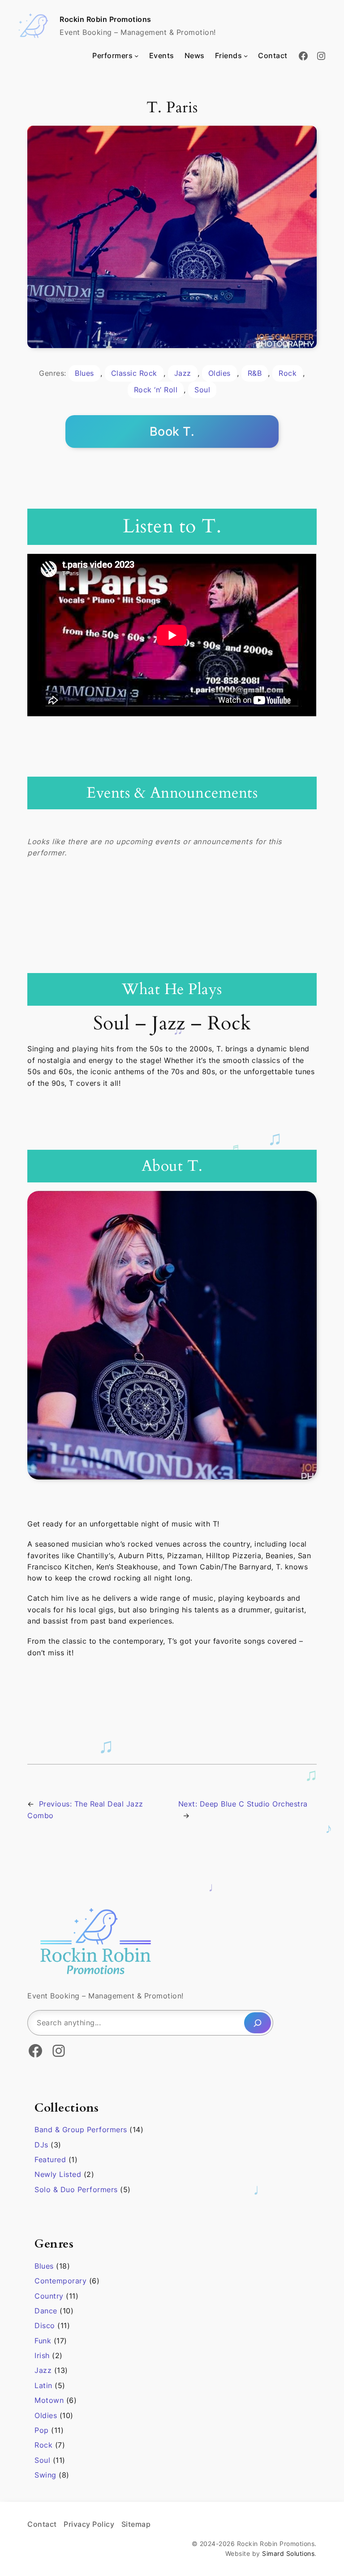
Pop (42, 2430)
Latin (43, 2385)
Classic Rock (134, 373)
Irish (42, 2355)
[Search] (258, 2023)
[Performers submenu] (136, 56)
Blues (84, 373)
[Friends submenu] (246, 56)
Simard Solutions (288, 2553)
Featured (50, 2159)
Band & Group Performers (81, 2130)
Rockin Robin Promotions (105, 19)
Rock (288, 373)
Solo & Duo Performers (76, 2189)
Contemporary (60, 2281)
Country (49, 2296)
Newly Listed (58, 2174)
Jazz (183, 373)
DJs (41, 2145)
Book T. (172, 431)
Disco (45, 2325)
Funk (43, 2341)
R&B (255, 373)
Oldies (219, 373)
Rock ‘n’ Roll (156, 390)
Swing (45, 2475)
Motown (49, 2400)
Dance (46, 2311)
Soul (202, 390)
